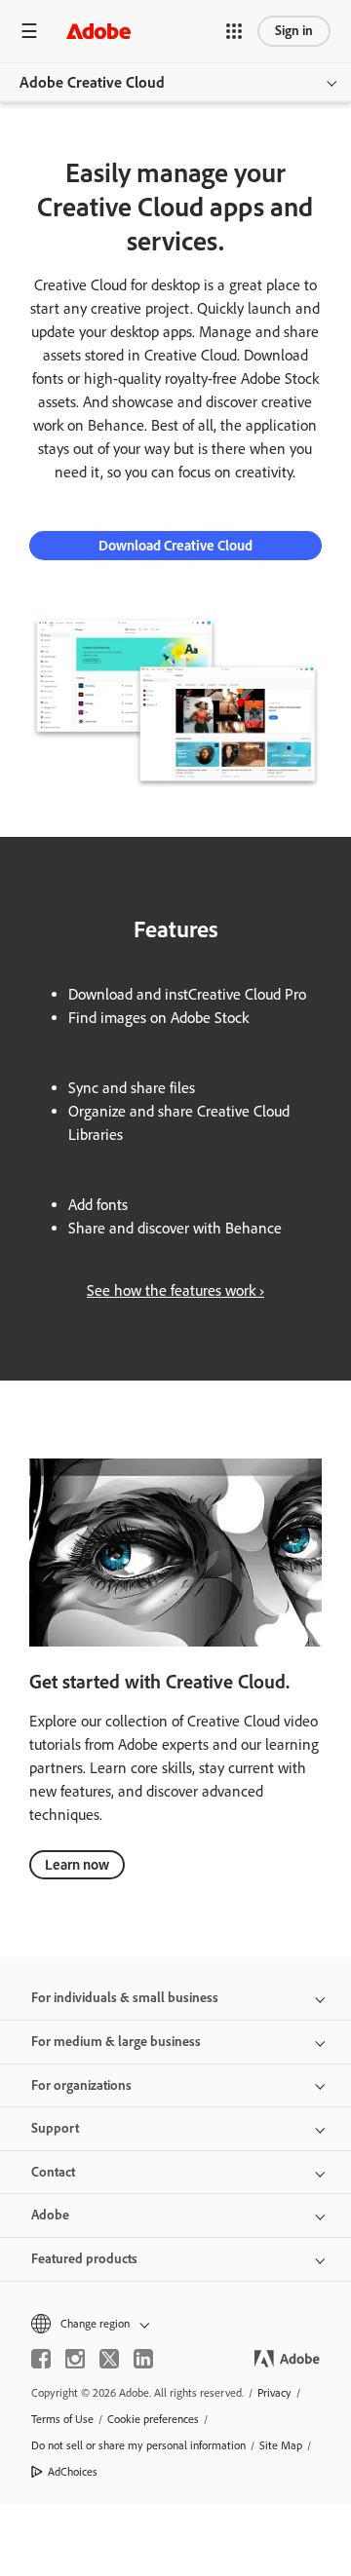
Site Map (281, 2445)
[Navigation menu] (29, 31)
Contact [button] (53, 2172)
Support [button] (55, 2128)
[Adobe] (98, 31)
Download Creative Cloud (175, 546)
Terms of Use (62, 2419)
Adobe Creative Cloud (92, 82)
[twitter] (109, 2359)
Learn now (77, 1865)
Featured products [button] (84, 2259)
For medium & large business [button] (116, 2042)
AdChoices (73, 2472)
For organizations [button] (81, 2085)
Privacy (274, 2393)
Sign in (294, 31)
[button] (234, 31)
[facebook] (41, 2359)
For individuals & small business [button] (125, 1998)
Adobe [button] (50, 2215)
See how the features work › (175, 1290)
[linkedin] (143, 2359)
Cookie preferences (153, 2419)
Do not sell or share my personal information (138, 2445)
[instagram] (75, 2359)
